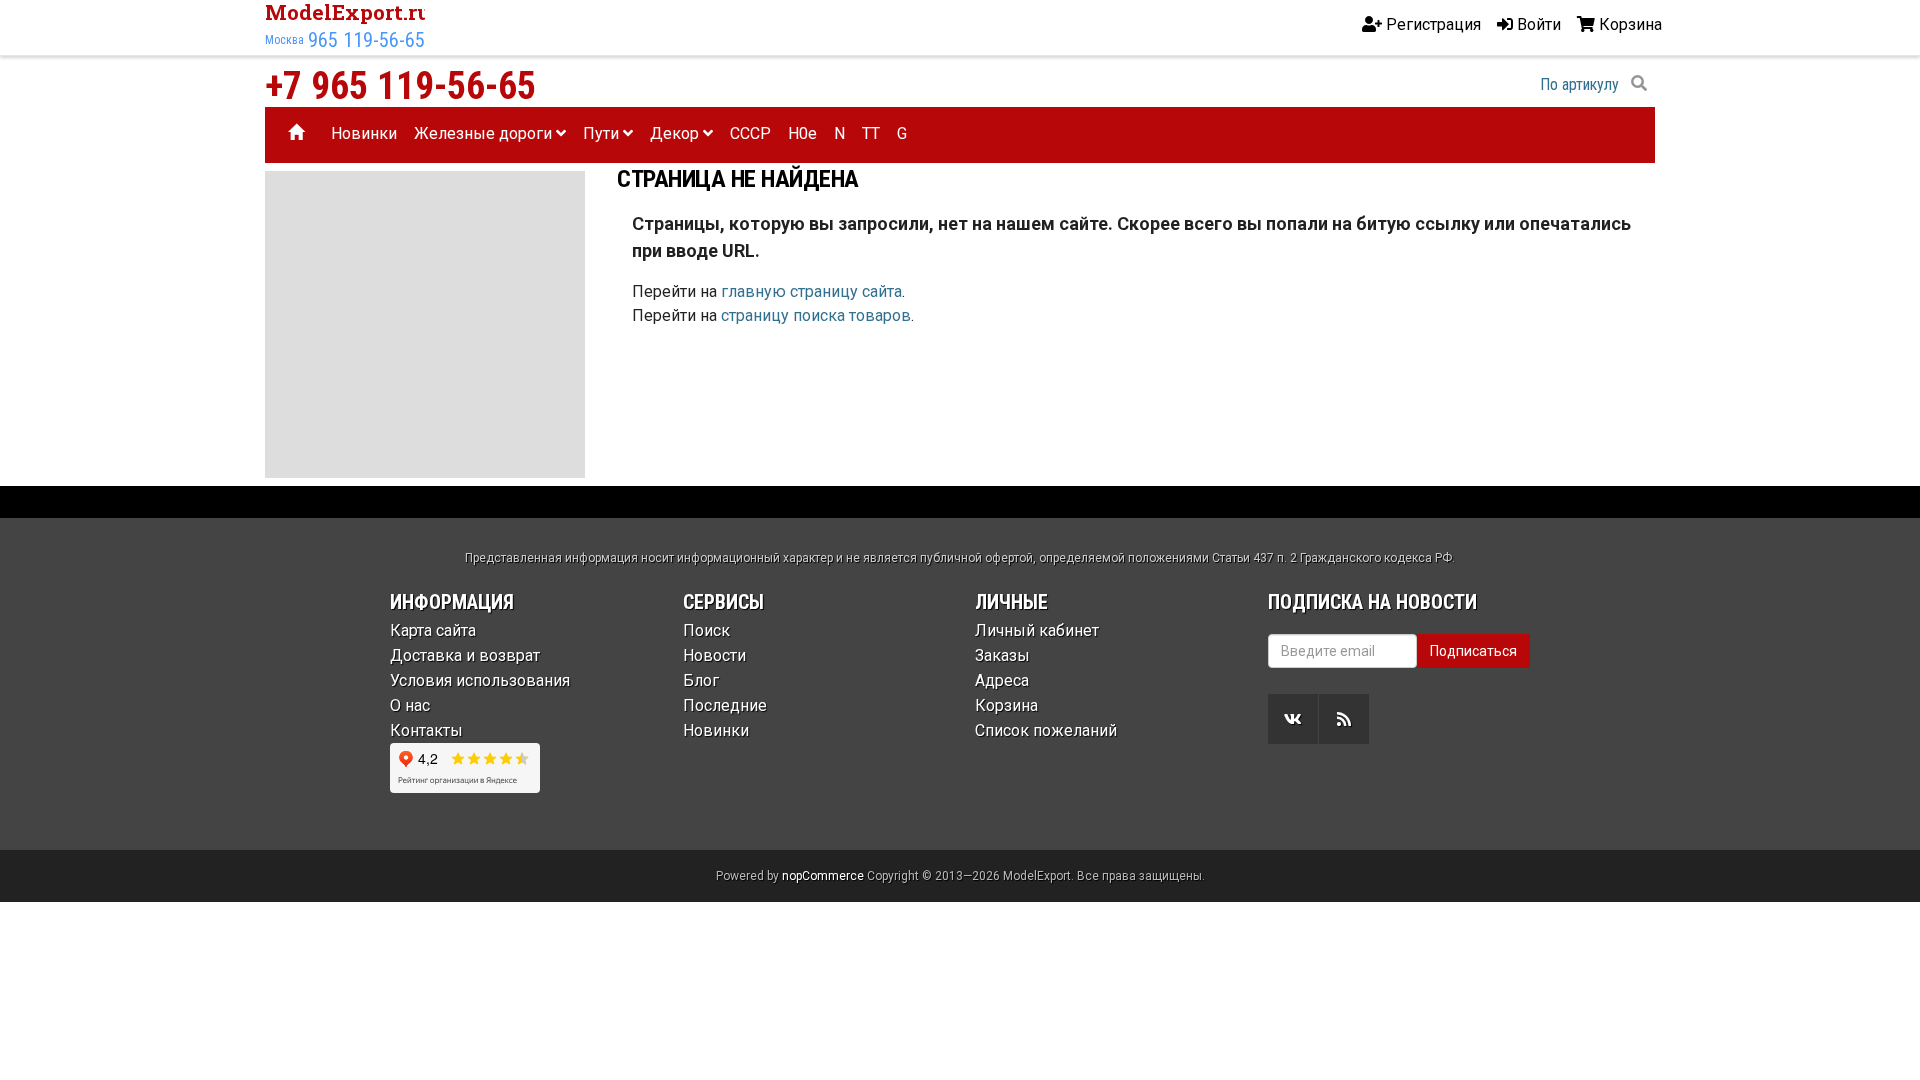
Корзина (1006, 705)
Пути (603, 133)
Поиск (706, 630)
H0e (802, 133)
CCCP (750, 133)
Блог (701, 680)
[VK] (1293, 719)
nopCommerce (823, 876)
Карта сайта (433, 630)
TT (871, 133)
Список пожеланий (1046, 730)
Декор (676, 133)
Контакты (426, 730)
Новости (714, 655)
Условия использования (480, 680)
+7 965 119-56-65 (400, 86)
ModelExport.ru (348, 12)
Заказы (1002, 655)
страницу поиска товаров (816, 315)
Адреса (1002, 680)
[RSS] (1344, 719)
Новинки (364, 133)
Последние (725, 705)
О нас (410, 705)
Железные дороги (485, 133)
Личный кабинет (1037, 630)
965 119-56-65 (366, 40)
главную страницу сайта (811, 291)
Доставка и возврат (465, 655)
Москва (284, 40)
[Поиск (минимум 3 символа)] (1639, 84)
